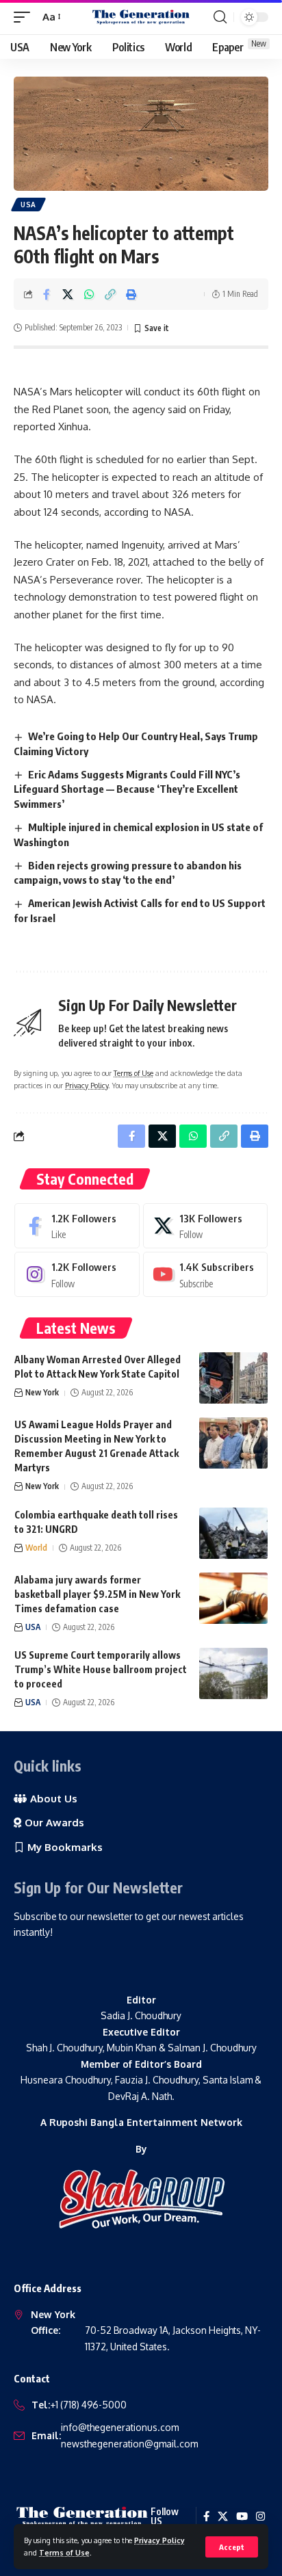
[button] (232, 2547)
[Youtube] (206, 1274)
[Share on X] (68, 294)
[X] (206, 1226)
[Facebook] (77, 1226)
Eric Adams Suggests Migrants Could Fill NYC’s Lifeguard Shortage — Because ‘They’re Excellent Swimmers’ (127, 789)
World (36, 1548)
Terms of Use (64, 2552)
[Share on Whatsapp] (89, 294)
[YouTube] (242, 2516)
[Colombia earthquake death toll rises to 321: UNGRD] (233, 1533)
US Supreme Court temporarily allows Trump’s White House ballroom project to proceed (101, 1669)
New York (42, 1392)
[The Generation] (141, 17)
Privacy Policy (159, 2540)
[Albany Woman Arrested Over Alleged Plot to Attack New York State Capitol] (233, 1378)
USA (28, 205)
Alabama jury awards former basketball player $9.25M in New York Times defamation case (97, 1594)
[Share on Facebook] (47, 294)
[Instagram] (77, 1274)
